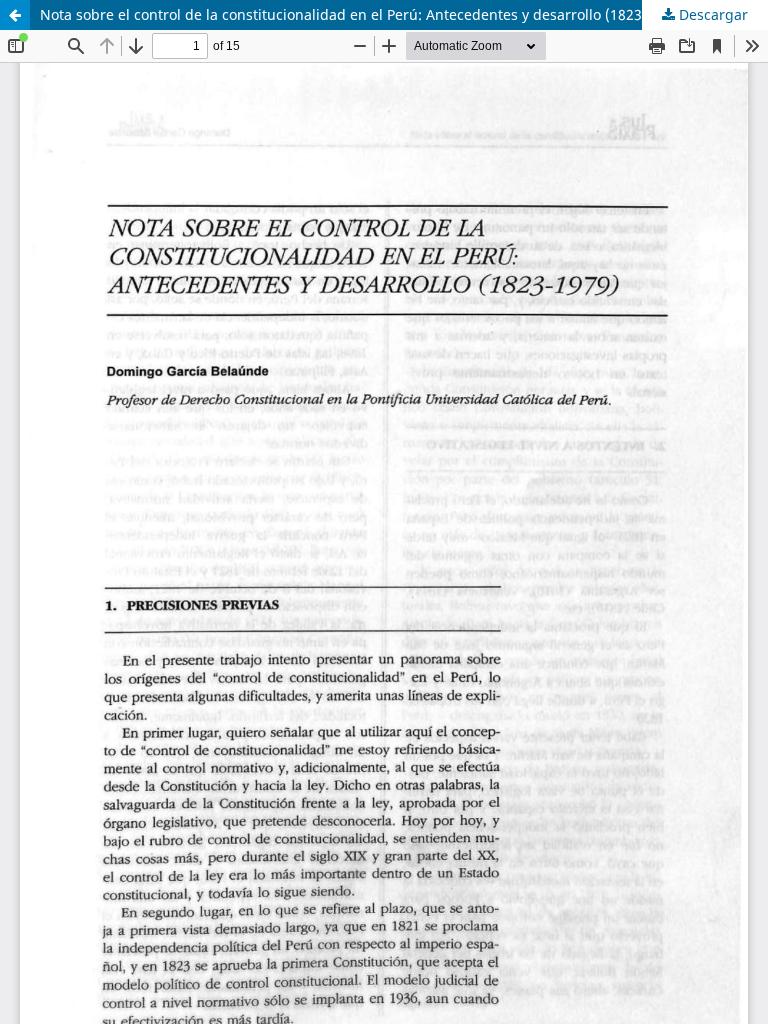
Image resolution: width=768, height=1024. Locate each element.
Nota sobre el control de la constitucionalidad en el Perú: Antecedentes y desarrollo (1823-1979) (362, 14)
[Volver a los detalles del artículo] (15, 15)
